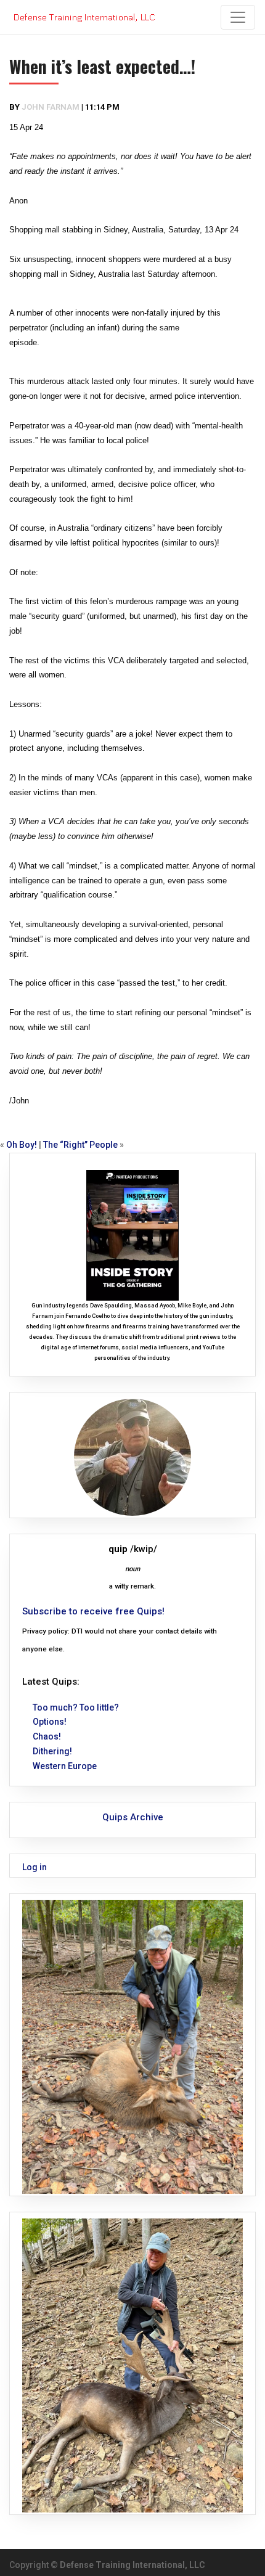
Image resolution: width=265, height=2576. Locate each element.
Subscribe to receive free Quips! (93, 1611)
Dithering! (52, 1751)
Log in (35, 1867)
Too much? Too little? (76, 1707)
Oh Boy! (22, 1145)
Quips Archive (133, 1817)
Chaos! (47, 1736)
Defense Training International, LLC (132, 2565)
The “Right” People (80, 1145)
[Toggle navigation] (238, 17)
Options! (50, 1722)
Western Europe (65, 1766)
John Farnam (51, 107)
